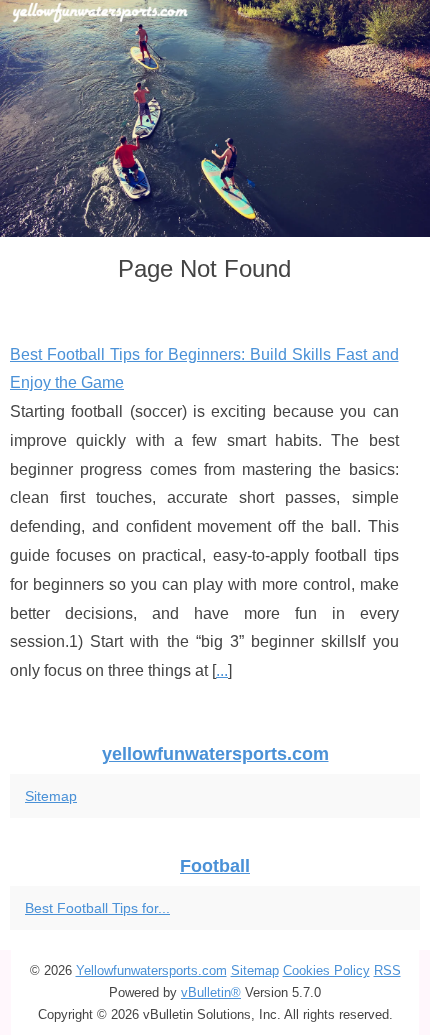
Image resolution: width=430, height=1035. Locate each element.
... (222, 670)
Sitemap (51, 796)
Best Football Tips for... (97, 908)
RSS (387, 970)
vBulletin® (211, 992)
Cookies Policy (326, 970)
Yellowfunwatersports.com (151, 970)
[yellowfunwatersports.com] (215, 118)
